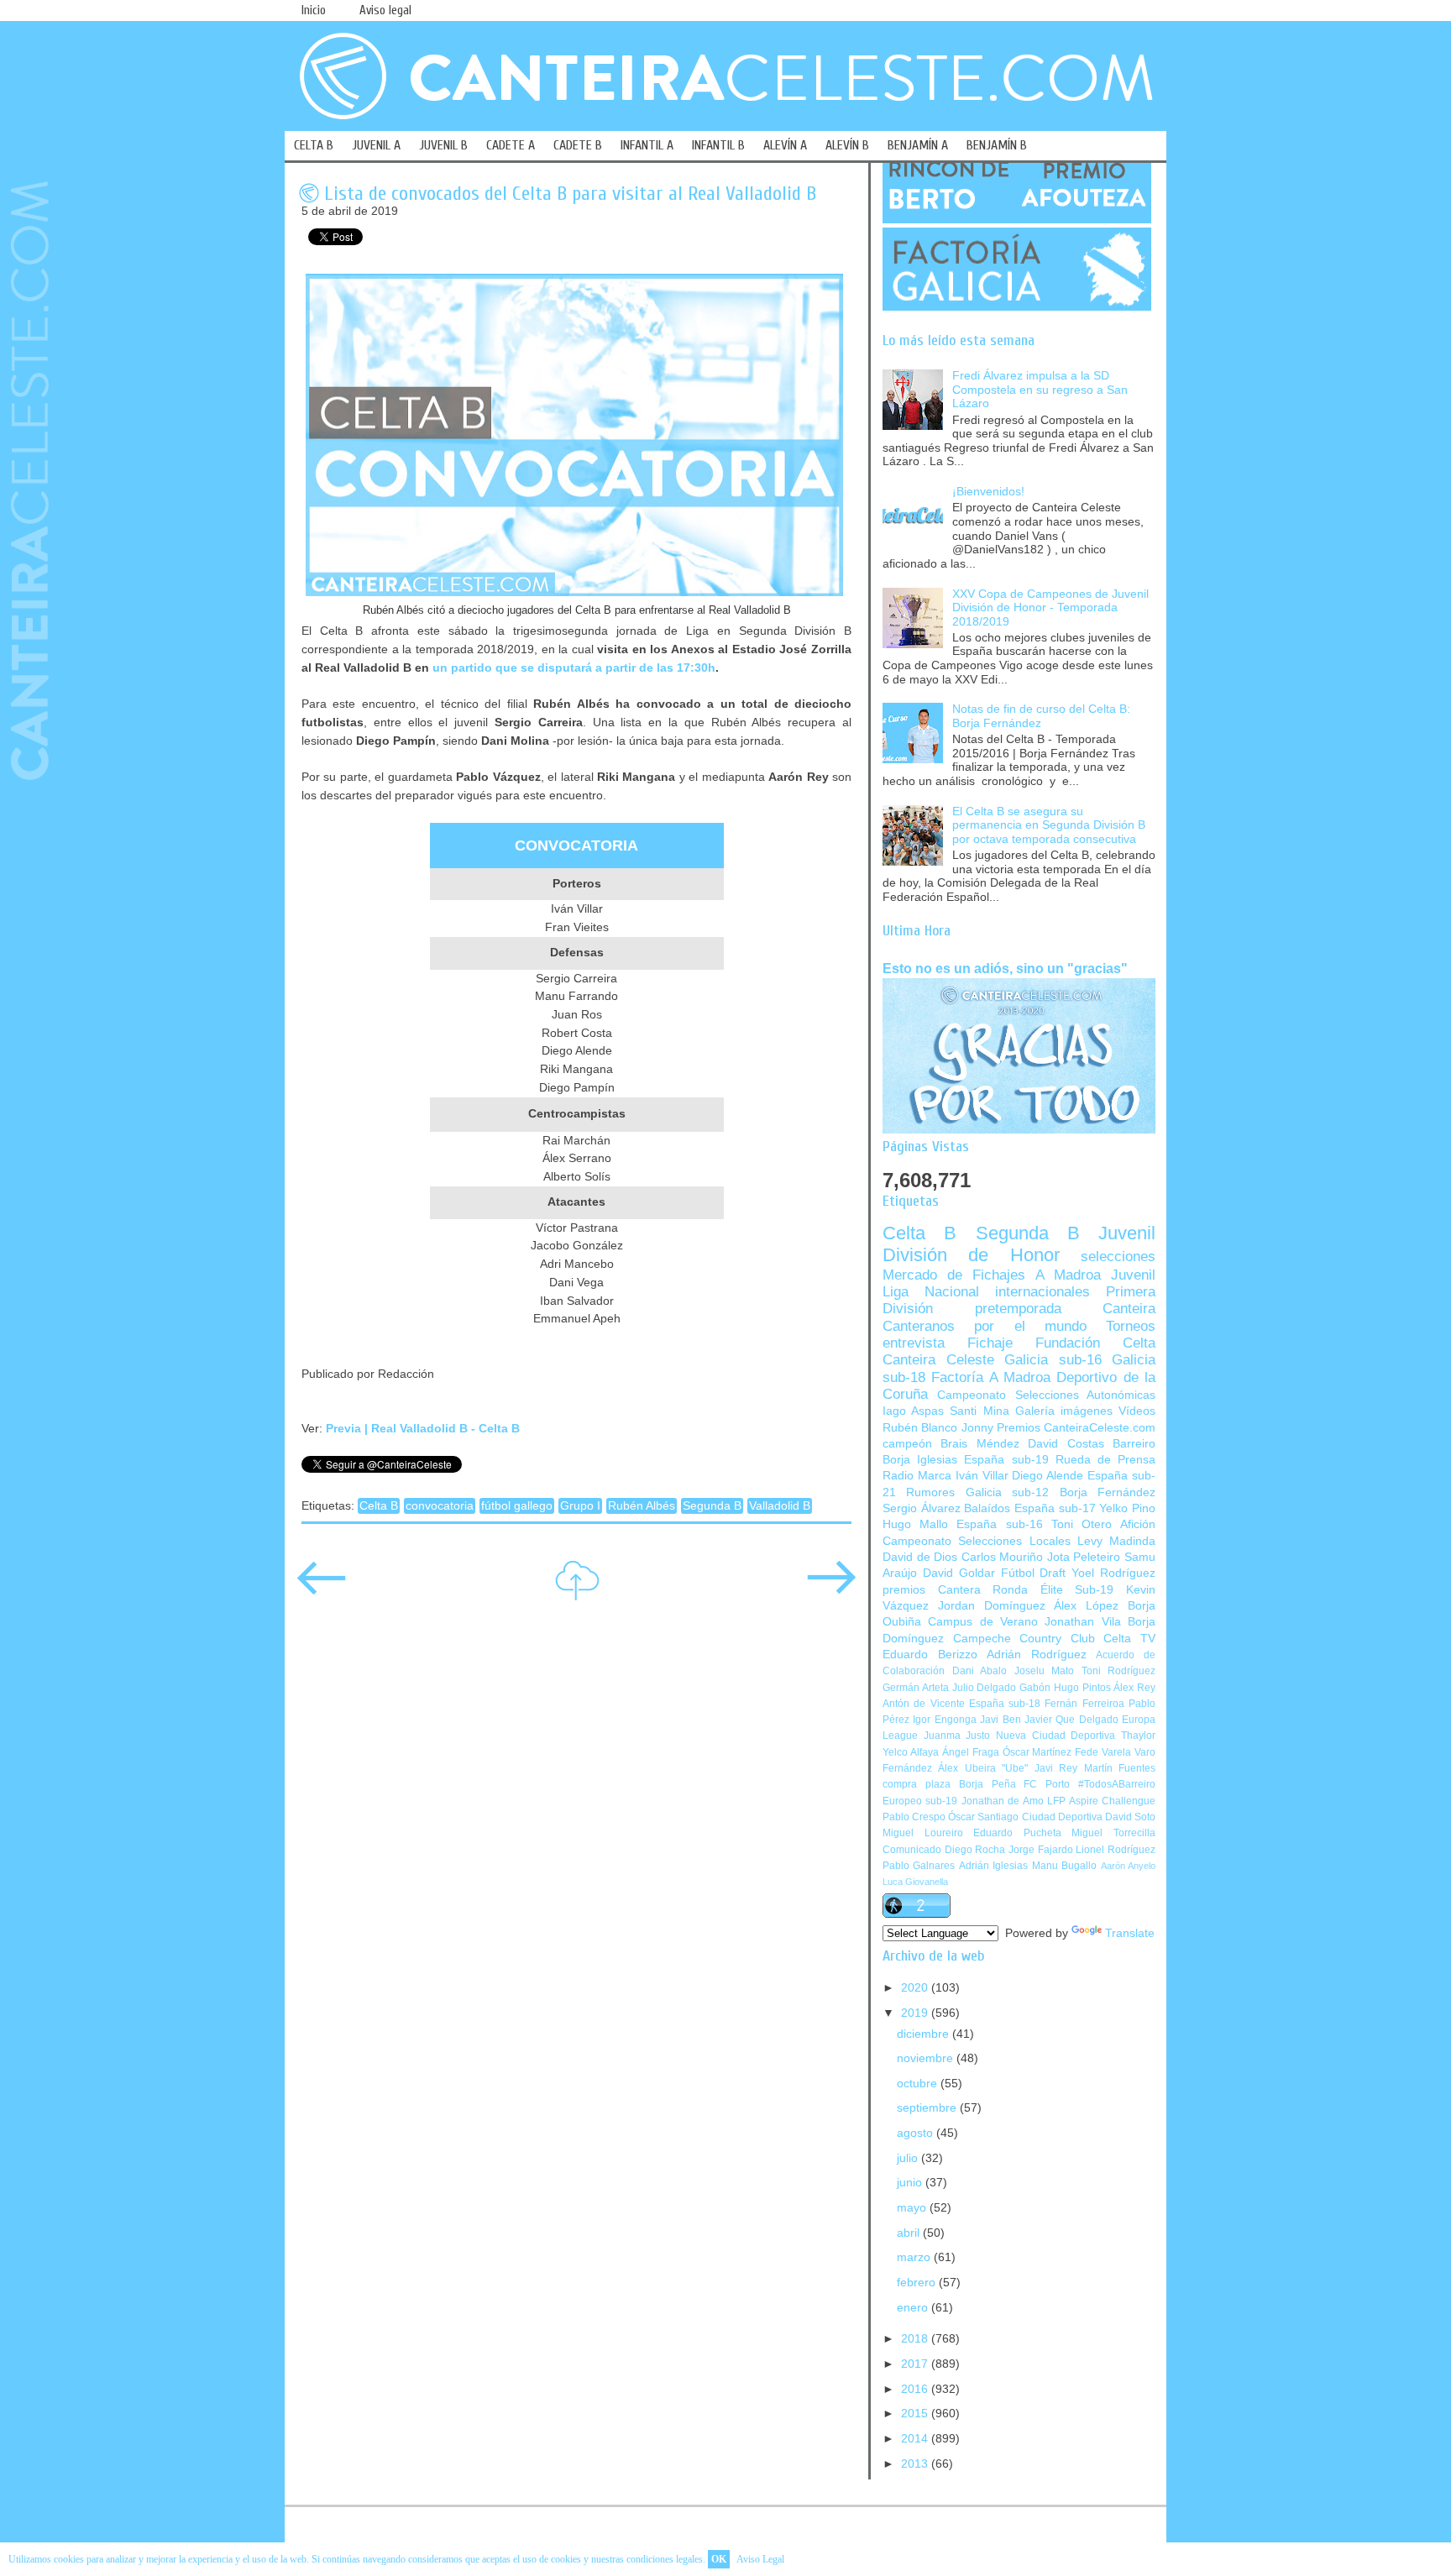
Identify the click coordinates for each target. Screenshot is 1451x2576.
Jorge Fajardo (1041, 1850)
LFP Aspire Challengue (1101, 1801)
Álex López (1086, 1606)
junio (911, 2183)
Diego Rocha (975, 1850)
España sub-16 (999, 1524)
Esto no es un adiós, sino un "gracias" (1005, 968)
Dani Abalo (980, 1671)
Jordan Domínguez (992, 1606)
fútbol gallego (517, 1506)
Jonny (977, 1428)
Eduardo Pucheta (1017, 1833)
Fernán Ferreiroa (1084, 1704)
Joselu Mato (1045, 1671)
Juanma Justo (957, 1736)
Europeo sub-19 (920, 1801)
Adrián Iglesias (993, 1866)
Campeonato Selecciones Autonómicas (1046, 1395)
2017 (916, 2364)
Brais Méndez (980, 1444)
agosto (917, 2133)
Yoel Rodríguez (1113, 1573)
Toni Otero (1082, 1524)
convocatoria (440, 1506)
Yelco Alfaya (911, 1752)
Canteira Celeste (938, 1360)
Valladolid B (780, 1506)
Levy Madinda (1116, 1541)
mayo (913, 2208)
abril (910, 2233)
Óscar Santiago (983, 1817)
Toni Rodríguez (1119, 1671)
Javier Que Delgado (1071, 1720)
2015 (916, 2414)
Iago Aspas (913, 1411)
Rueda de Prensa (1105, 1460)
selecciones (1118, 1257)
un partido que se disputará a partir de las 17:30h (574, 668)
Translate (1130, 1933)
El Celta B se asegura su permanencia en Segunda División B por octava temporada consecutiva (1049, 825)
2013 (916, 2464)
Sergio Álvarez (922, 1508)
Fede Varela (1103, 1752)
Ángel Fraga (971, 1752)
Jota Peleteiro (1084, 1557)
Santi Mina (979, 1411)
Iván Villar (982, 1476)
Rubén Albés (642, 1506)
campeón (907, 1444)
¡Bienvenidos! (988, 492)
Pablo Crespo (914, 1817)
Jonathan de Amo (1003, 1801)
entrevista (914, 1343)
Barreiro (1134, 1444)
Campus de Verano (983, 1622)
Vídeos (1137, 1411)
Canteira (1129, 1309)
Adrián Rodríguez (1037, 1655)
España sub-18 (1005, 1704)
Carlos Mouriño (1003, 1557)
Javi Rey (1056, 1768)
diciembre (925, 2034)
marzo (915, 2257)
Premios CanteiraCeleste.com (1076, 1428)
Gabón (1035, 1688)
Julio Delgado (985, 1688)
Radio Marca (917, 1476)
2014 (916, 2439)
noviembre (927, 2058)
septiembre (928, 2108)
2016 (916, 2389)
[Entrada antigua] (831, 1589)
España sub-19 (1006, 1460)
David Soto (1130, 1817)
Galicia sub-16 (1053, 1360)
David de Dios (920, 1557)
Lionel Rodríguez (1116, 1850)
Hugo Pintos (1082, 1688)
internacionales (1042, 1292)
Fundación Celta (1095, 1343)
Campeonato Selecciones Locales (977, 1541)
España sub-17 (1055, 1508)
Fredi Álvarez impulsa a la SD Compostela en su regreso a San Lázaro (1040, 390)
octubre (919, 2084)
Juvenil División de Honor (1019, 1244)
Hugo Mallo (915, 1524)
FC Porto (1047, 1784)
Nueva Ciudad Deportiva (1056, 1736)
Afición (1138, 1524)
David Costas (1066, 1444)
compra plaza (917, 1784)
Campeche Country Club (1024, 1639)
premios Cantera (932, 1590)
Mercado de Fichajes (954, 1275)
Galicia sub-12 (1007, 1492)
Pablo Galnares (919, 1866)
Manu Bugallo (1064, 1866)
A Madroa (1068, 1275)
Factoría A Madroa (991, 1377)
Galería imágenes (1064, 1411)
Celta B (379, 1506)
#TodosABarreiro (1117, 1784)
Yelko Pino (1127, 1508)
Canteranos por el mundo (985, 1326)
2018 (916, 2339)
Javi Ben (1000, 1720)
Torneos (1131, 1326)
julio (909, 2158)
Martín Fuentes (1120, 1768)
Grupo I (580, 1506)
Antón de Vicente (924, 1704)
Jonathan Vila (1082, 1622)
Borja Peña (987, 1784)
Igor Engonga (944, 1720)
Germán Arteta (916, 1688)
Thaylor (1138, 1736)
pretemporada (1018, 1309)
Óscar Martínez (1037, 1752)
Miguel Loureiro (923, 1833)
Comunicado (912, 1850)
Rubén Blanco (920, 1428)
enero (914, 2308)
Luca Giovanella (915, 1882)
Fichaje (990, 1343)
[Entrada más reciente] (322, 1589)
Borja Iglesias (920, 1460)
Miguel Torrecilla (1113, 1833)
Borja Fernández (1108, 1492)
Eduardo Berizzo (930, 1655)
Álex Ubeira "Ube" (983, 1768)
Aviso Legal (760, 2559)
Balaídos (987, 1508)
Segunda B (712, 1506)
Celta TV (1129, 1639)
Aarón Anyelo (1128, 1866)
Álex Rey (1134, 1688)
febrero (918, 2283)
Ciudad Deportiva (1062, 1817)
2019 (916, 2013)
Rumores (930, 1492)
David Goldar (959, 1573)
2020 (916, 1988)
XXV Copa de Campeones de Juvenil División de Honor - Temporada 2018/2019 (1050, 608)
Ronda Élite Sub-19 (1053, 1590)
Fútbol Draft (1034, 1573)
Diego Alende (1048, 1476)
